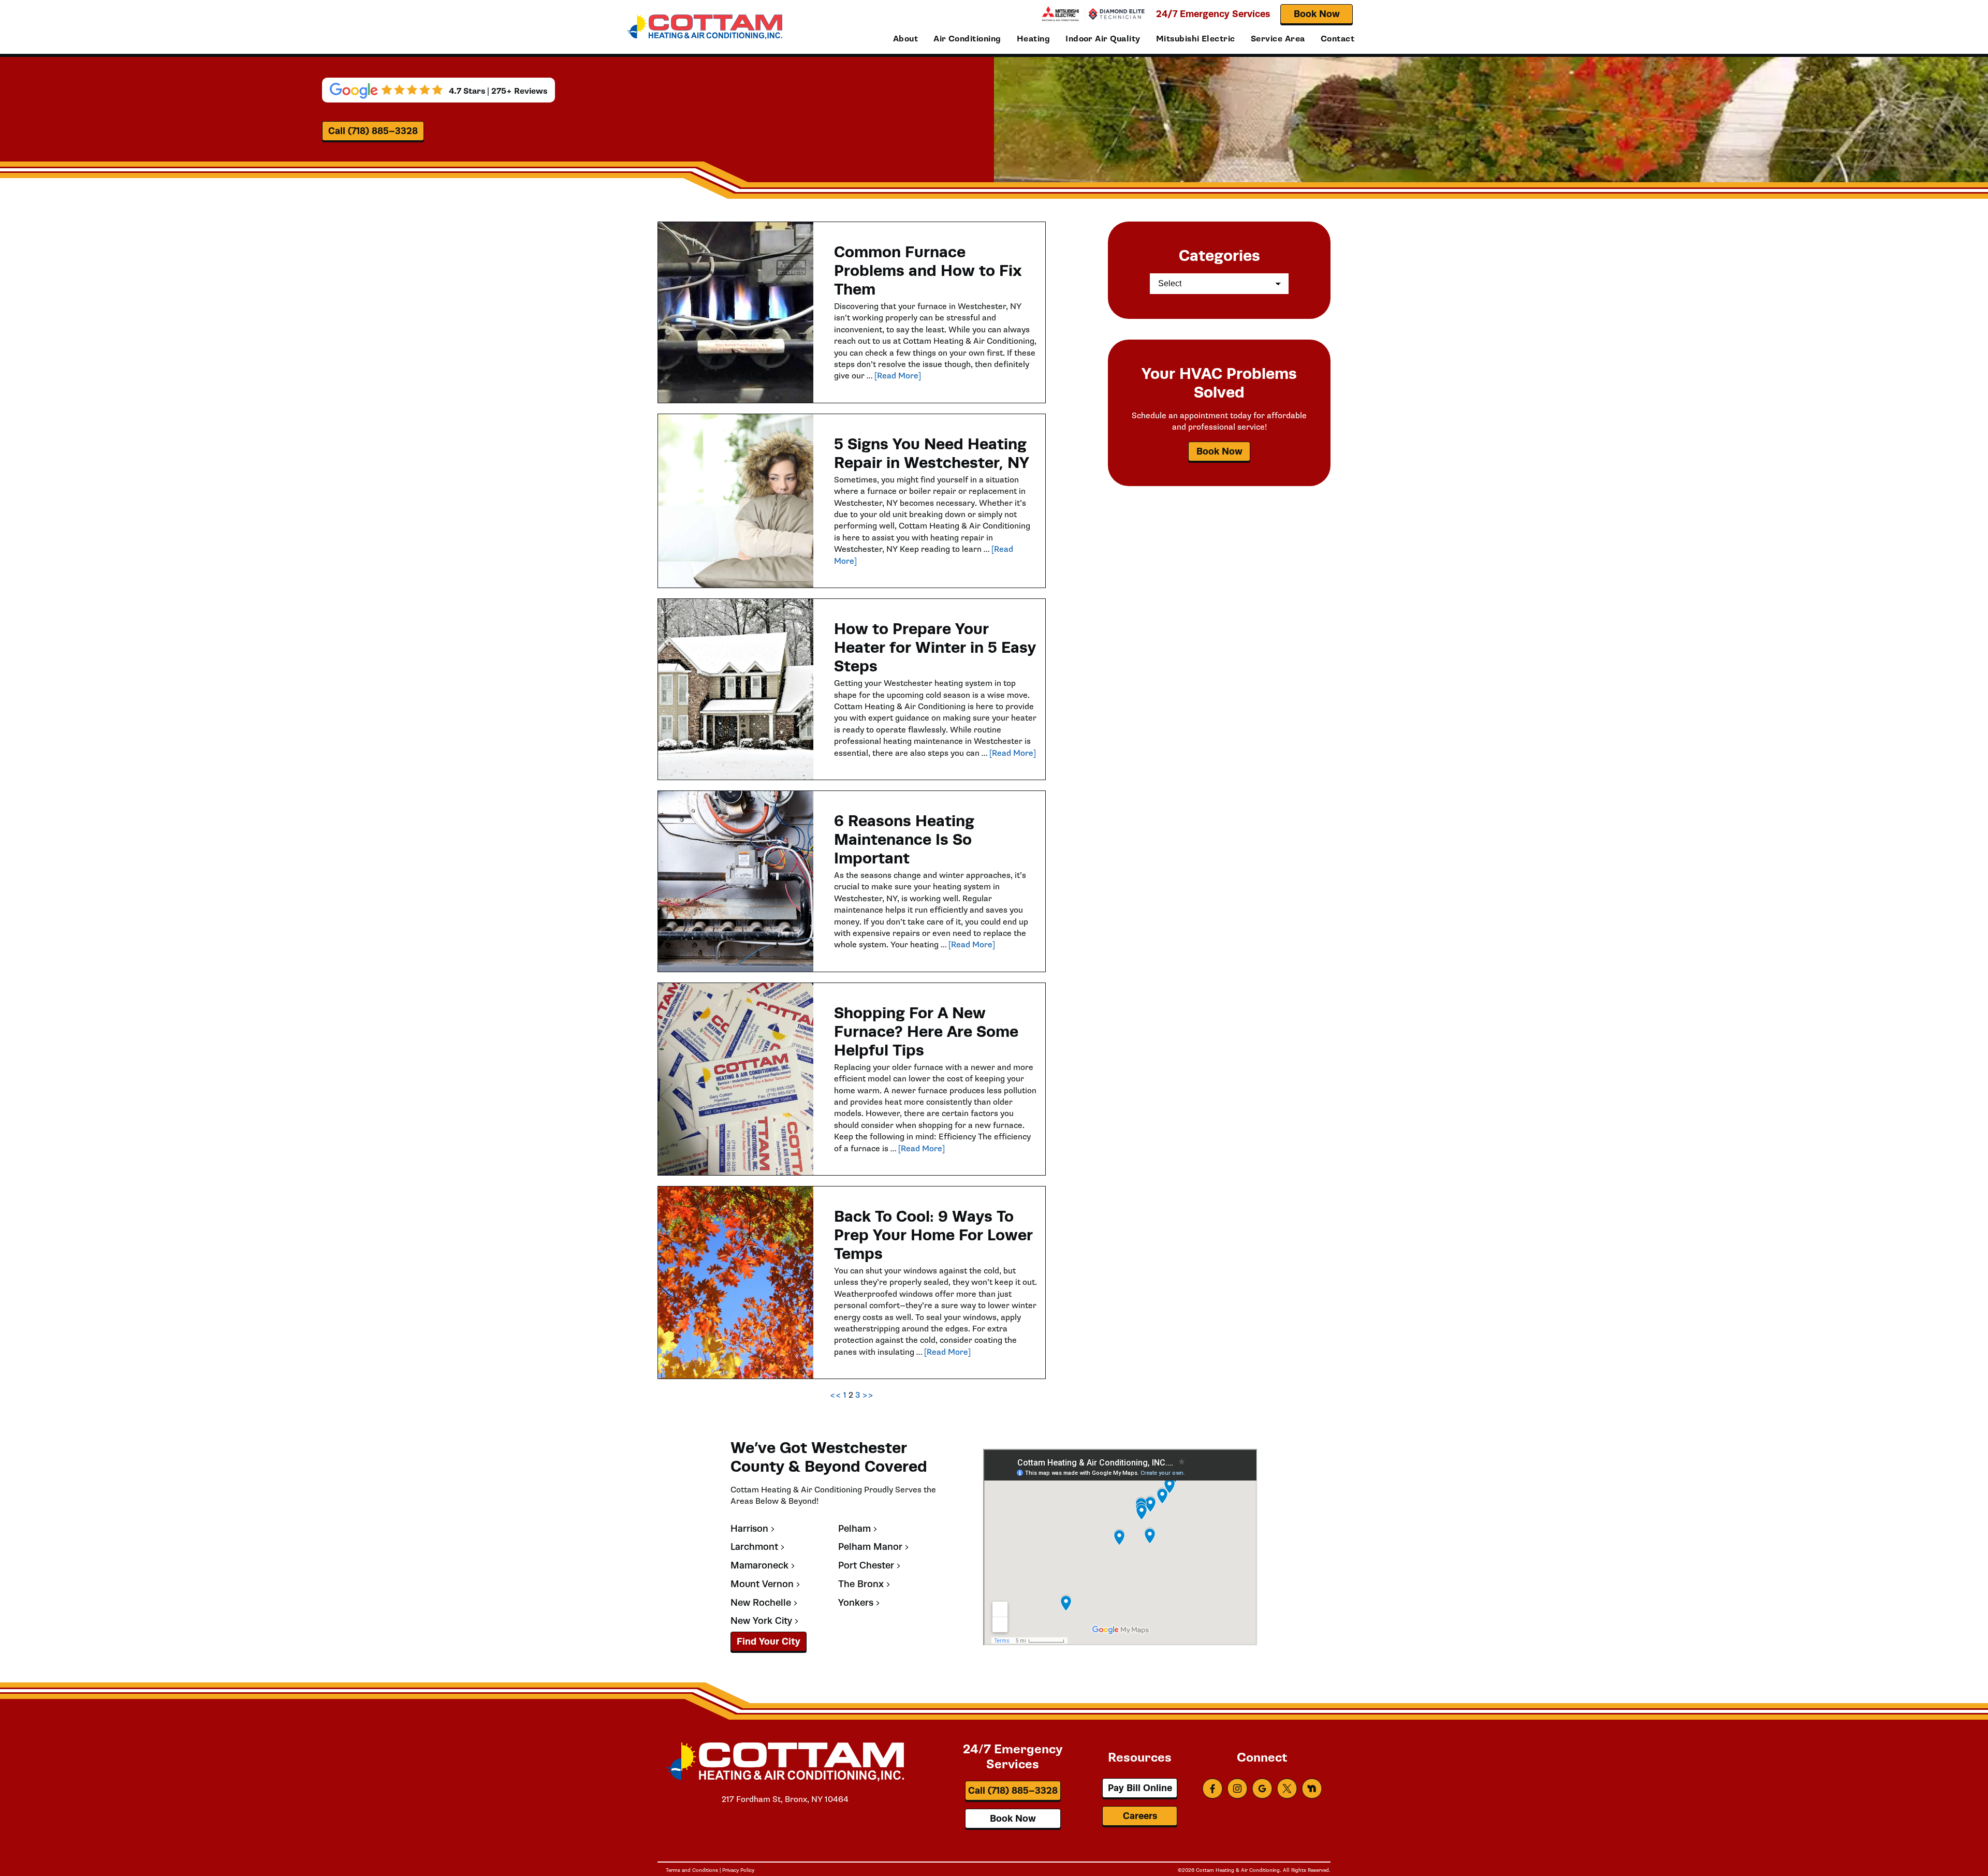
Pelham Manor (870, 1547)
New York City (761, 1621)
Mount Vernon (762, 1584)
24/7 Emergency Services (1213, 14)
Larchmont (754, 1547)
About (905, 39)
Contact (1337, 39)
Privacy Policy (738, 1870)
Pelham (854, 1529)
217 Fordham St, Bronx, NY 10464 (785, 1799)
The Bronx (861, 1584)
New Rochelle (761, 1603)
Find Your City (769, 1641)
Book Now (1317, 14)
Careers (1140, 1816)
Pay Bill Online (1140, 1788)
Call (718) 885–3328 (373, 131)
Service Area (1278, 39)
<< (836, 1395)
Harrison (749, 1529)
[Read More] (898, 376)
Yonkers (856, 1603)
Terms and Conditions (692, 1870)
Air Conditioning (967, 39)
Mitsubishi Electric (1196, 39)
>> (868, 1395)
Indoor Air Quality (1103, 39)
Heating (1033, 39)
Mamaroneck (759, 1566)
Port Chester (866, 1566)
